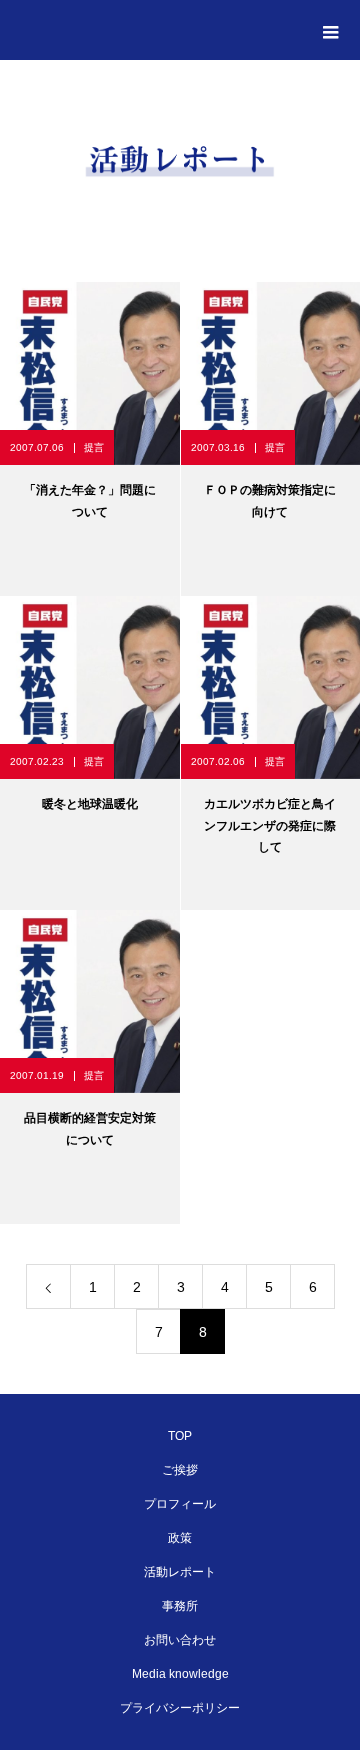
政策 (180, 1538)
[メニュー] (330, 30)
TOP (180, 1436)
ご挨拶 (180, 1470)
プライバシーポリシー (180, 1708)
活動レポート (180, 1572)
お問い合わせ (180, 1640)
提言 (94, 447)
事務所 (180, 1606)
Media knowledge (180, 1674)
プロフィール (180, 1504)
